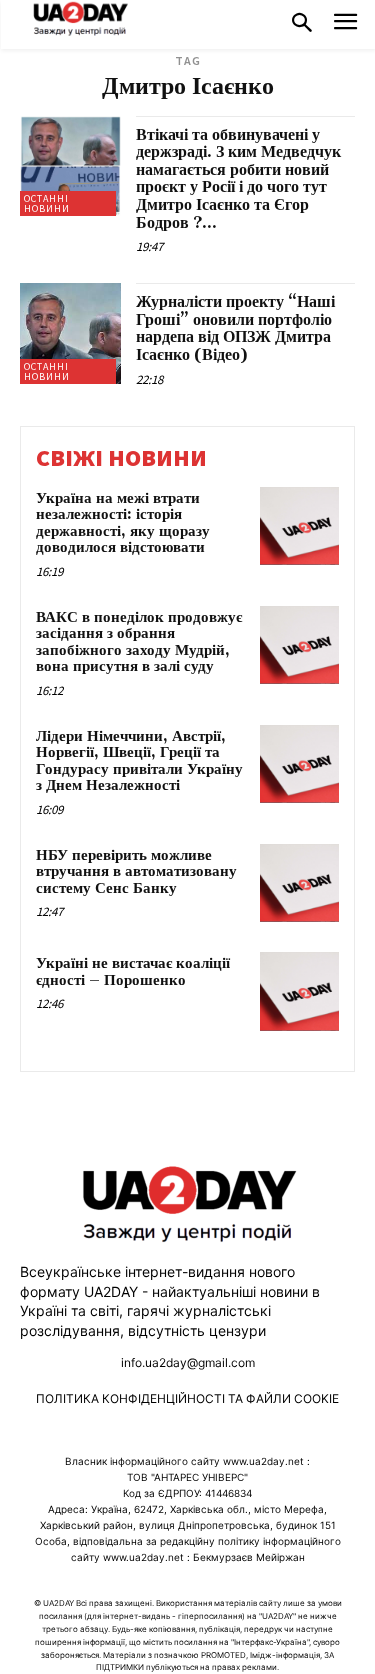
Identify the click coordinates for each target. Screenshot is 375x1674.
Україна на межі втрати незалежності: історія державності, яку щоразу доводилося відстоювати (123, 523)
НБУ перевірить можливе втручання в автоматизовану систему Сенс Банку (136, 872)
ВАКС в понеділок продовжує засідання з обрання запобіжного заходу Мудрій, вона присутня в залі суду (139, 642)
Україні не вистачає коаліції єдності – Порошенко (133, 972)
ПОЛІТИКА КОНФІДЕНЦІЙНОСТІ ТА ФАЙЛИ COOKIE (187, 1398)
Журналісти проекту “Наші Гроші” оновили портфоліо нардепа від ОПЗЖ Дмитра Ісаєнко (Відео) (235, 328)
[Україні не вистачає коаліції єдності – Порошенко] (299, 991)
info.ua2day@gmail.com (188, 1362)
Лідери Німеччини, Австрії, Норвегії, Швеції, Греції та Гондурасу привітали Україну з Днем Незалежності (139, 761)
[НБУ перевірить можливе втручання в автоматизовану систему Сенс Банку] (299, 883)
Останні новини (47, 203)
